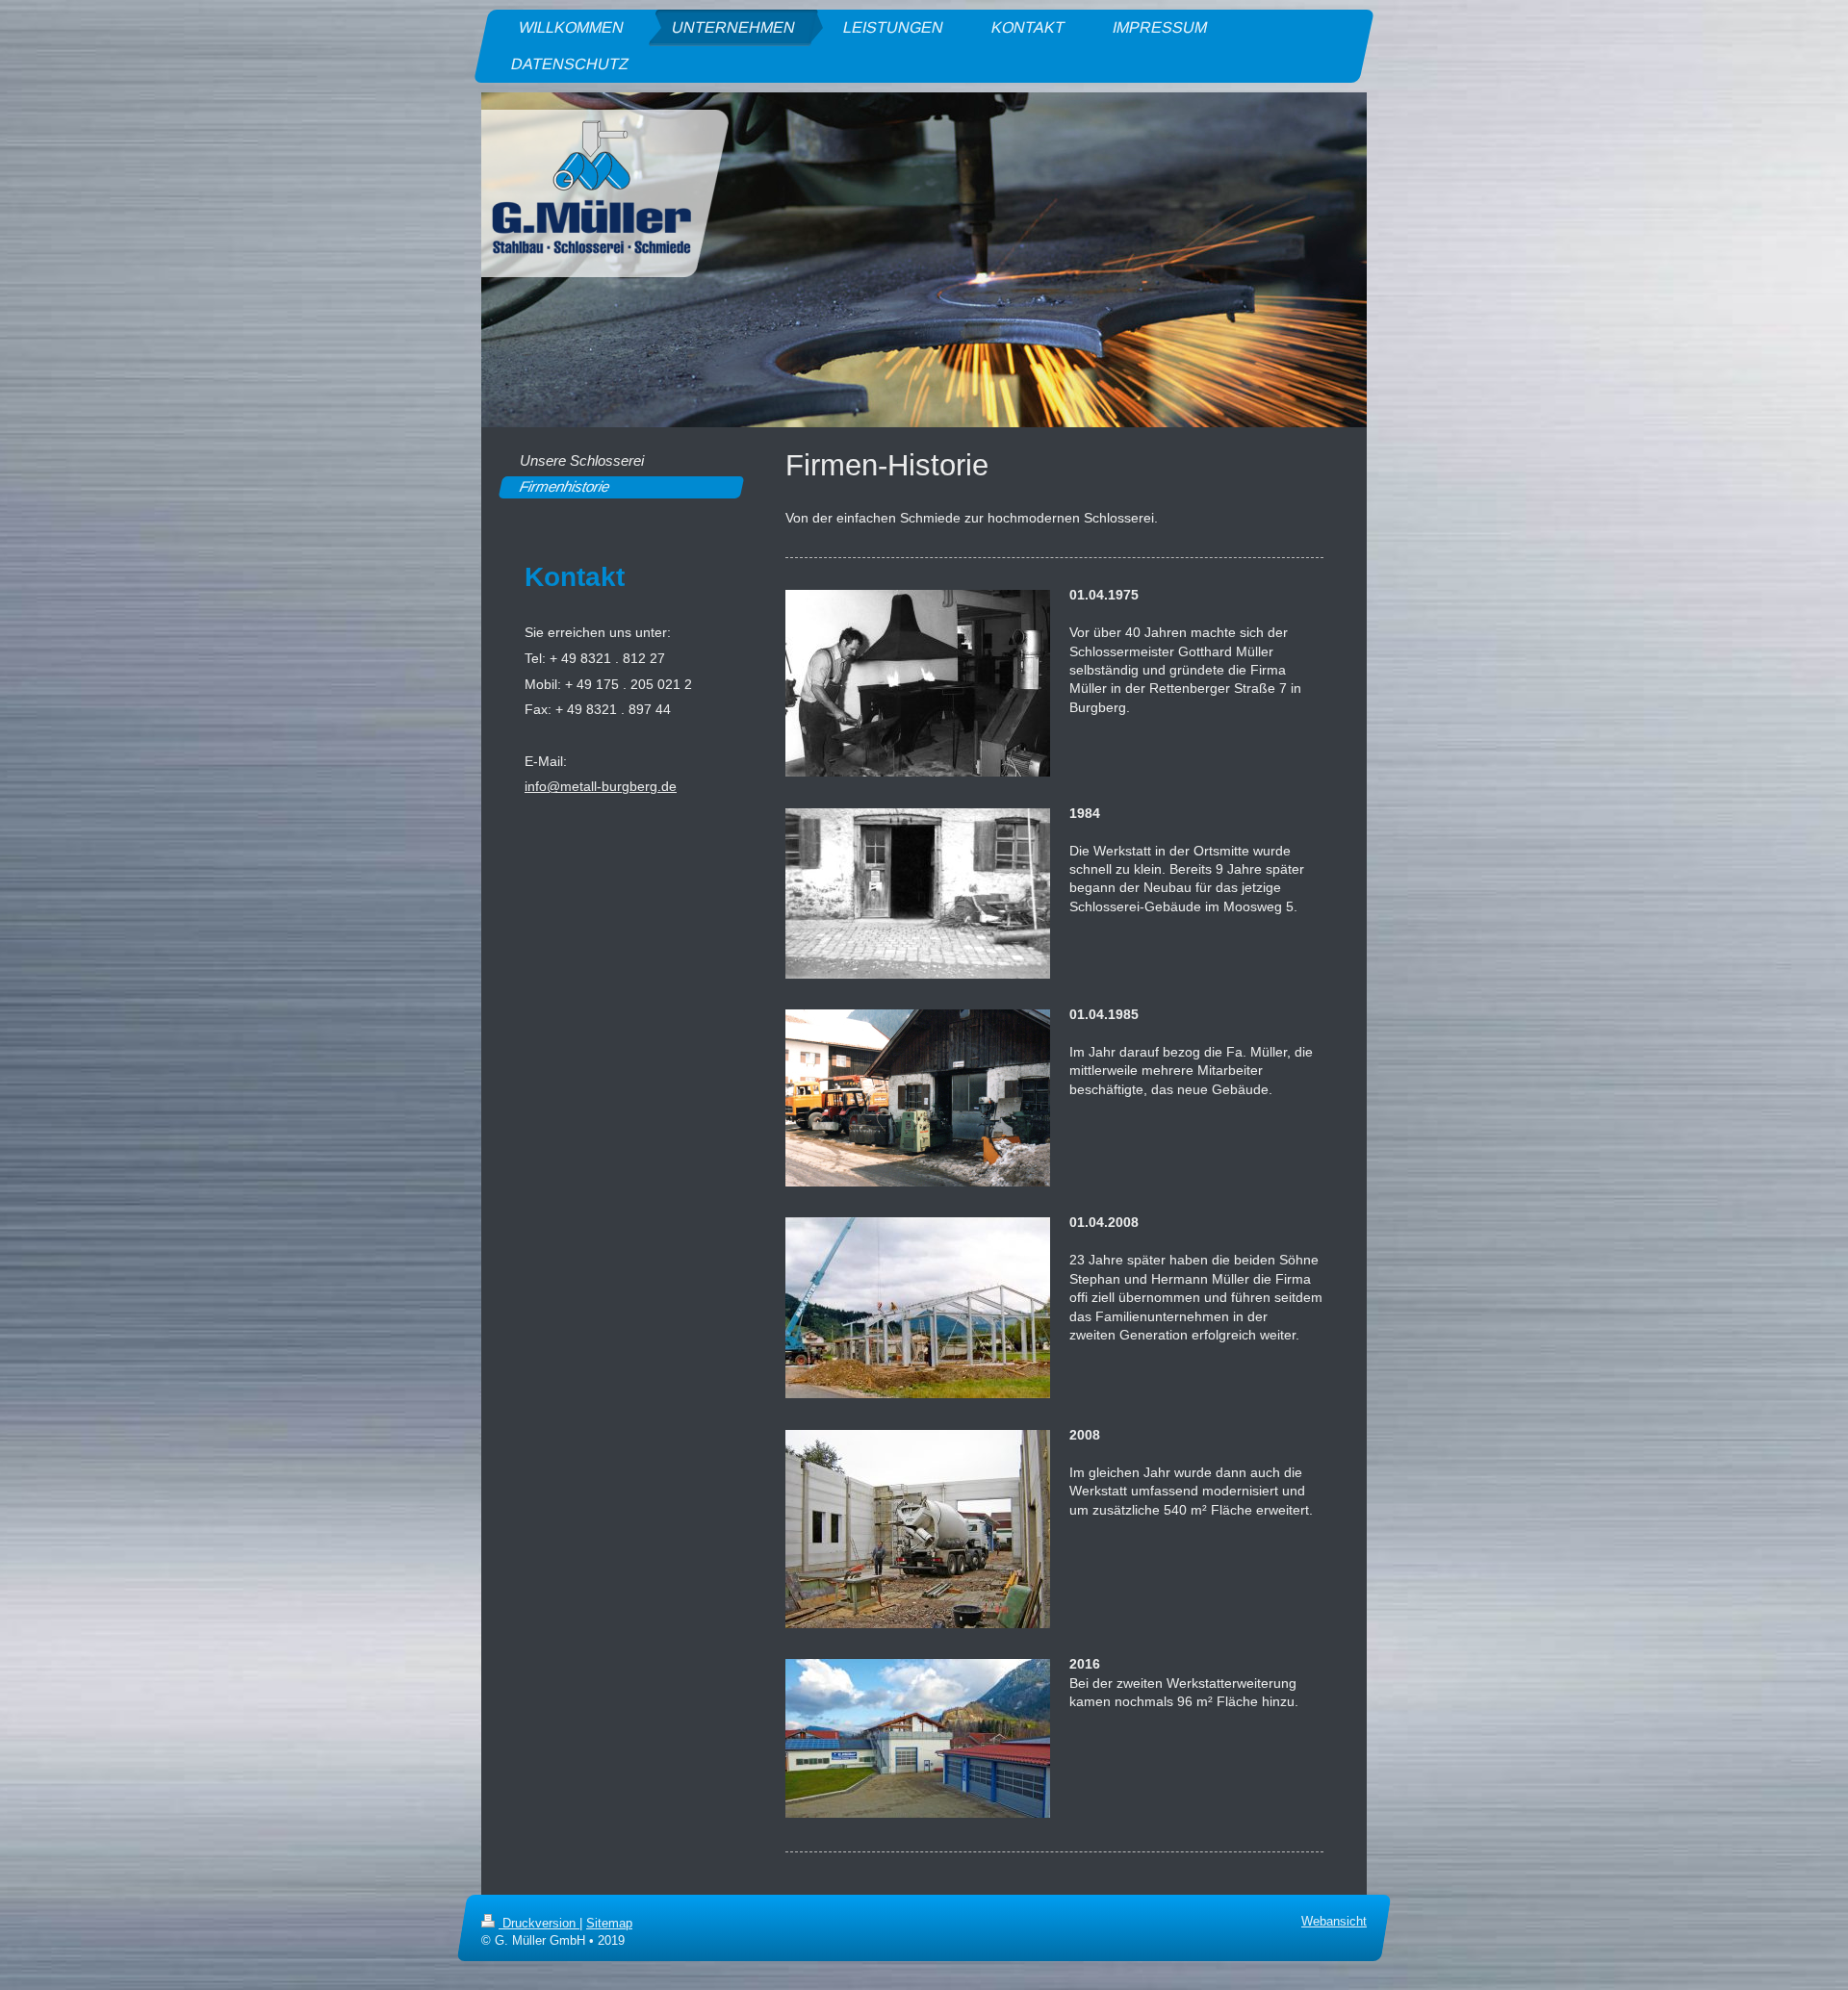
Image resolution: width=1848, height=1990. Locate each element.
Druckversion (539, 1924)
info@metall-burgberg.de (601, 786)
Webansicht (1334, 1922)
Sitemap (609, 1924)
